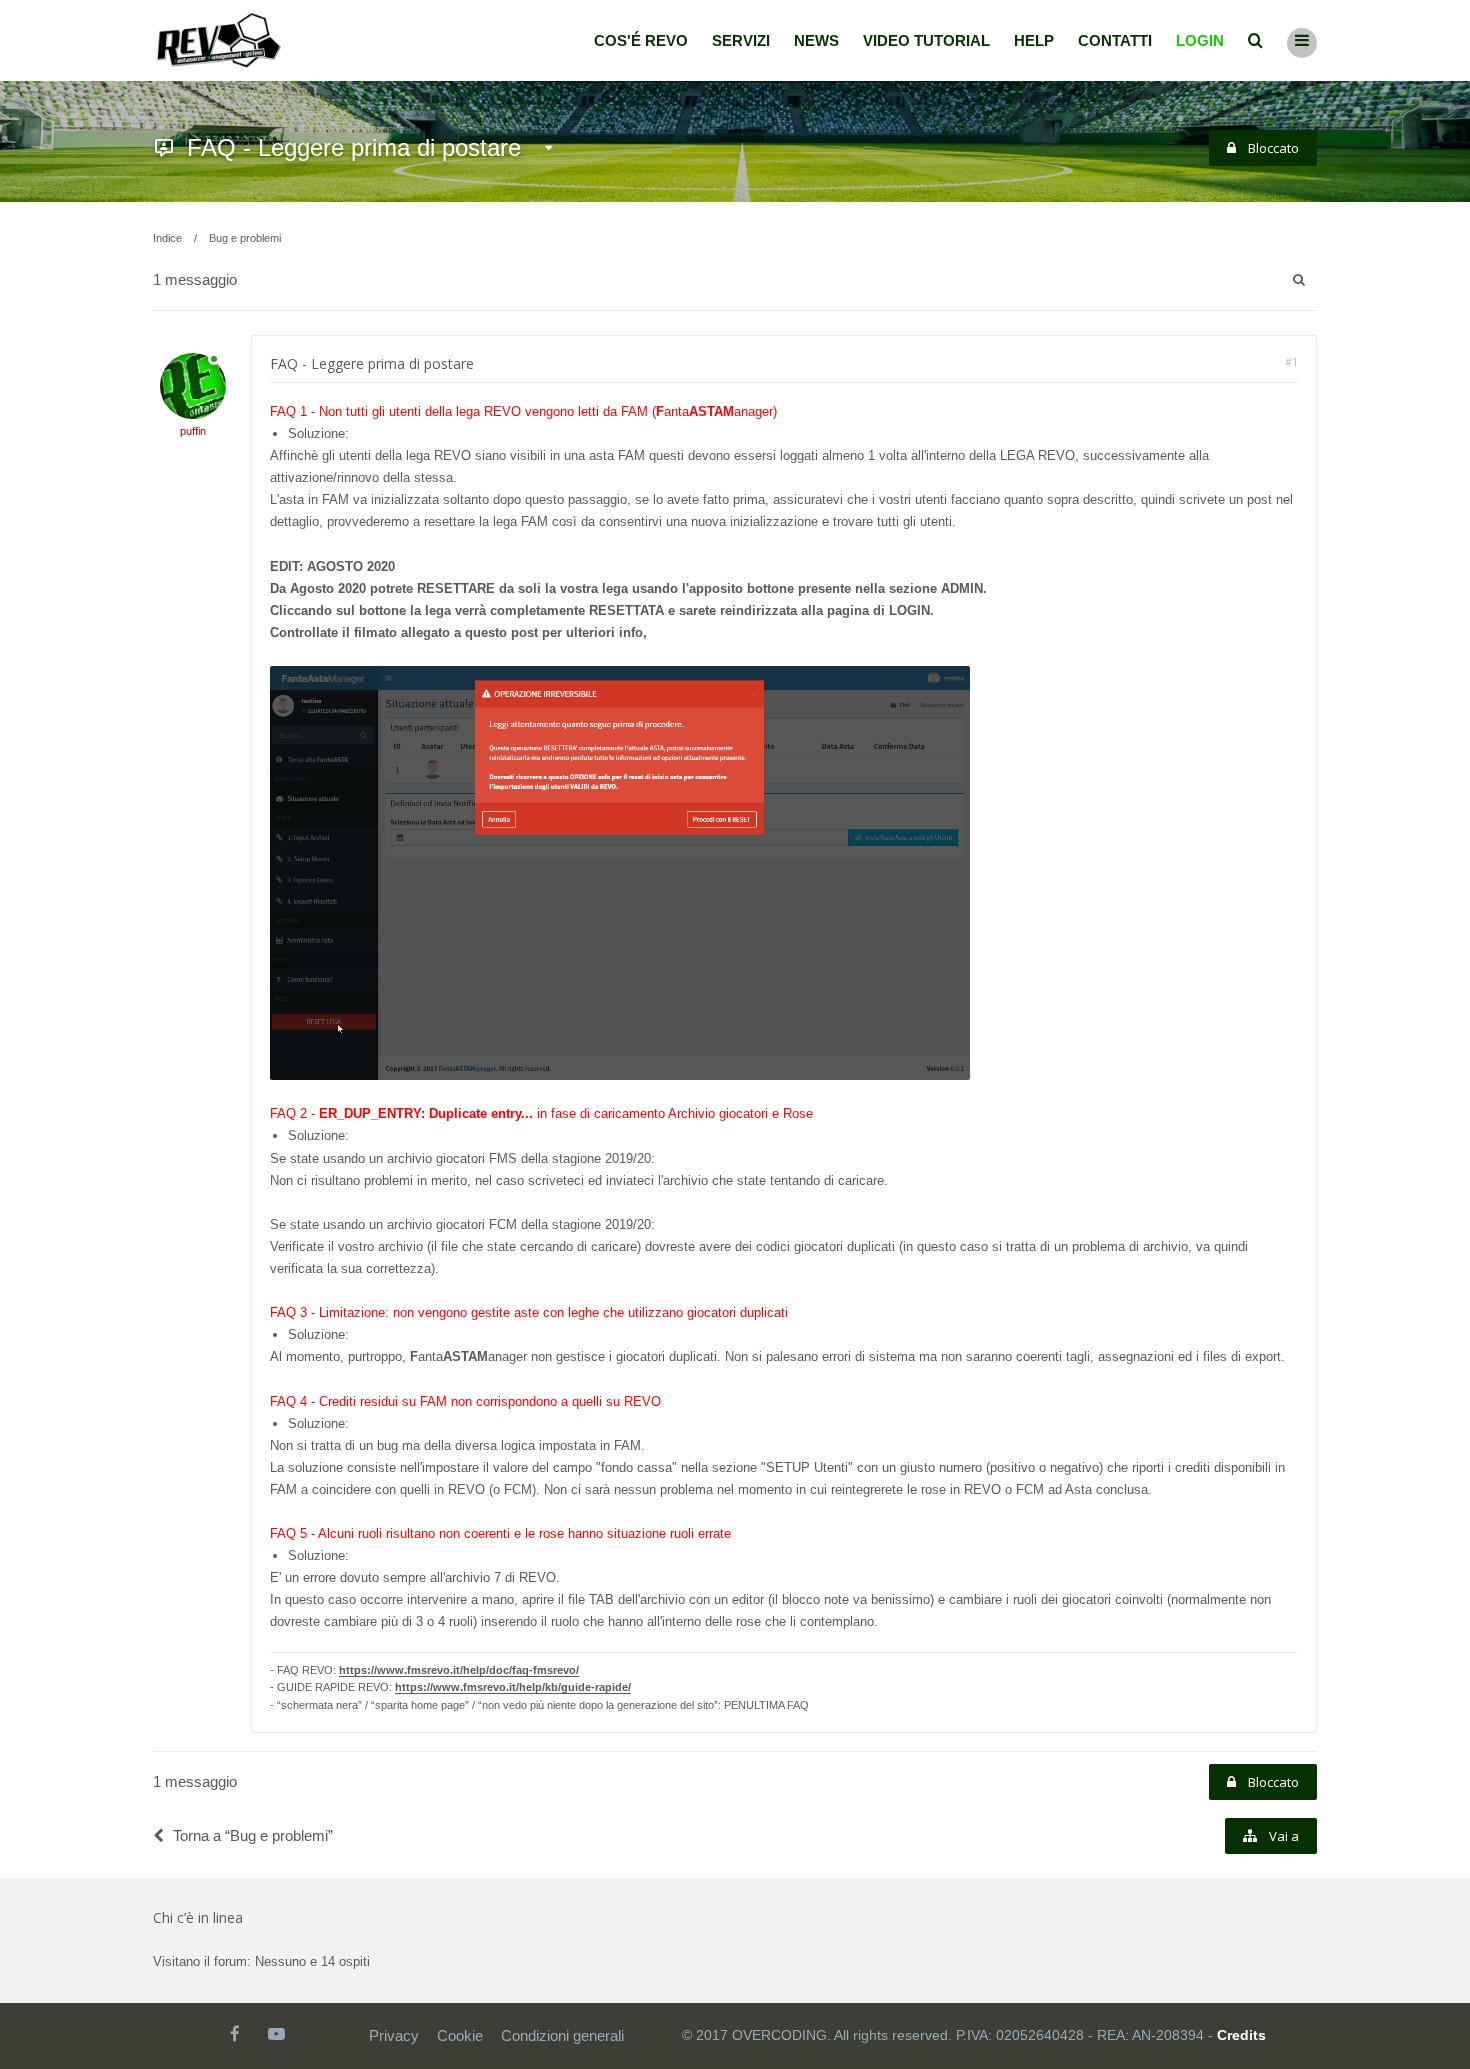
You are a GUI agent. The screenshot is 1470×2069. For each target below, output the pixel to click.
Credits (1241, 2035)
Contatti (1115, 40)
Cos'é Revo (641, 40)
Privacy (394, 2035)
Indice (167, 238)
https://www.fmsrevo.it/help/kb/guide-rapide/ (513, 1687)
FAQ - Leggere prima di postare (354, 147)
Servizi (741, 40)
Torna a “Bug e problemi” (253, 1835)
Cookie (460, 2035)
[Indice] (219, 40)
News (816, 40)
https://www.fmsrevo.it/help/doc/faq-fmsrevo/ (459, 1670)
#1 (1291, 361)
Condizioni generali (562, 2035)
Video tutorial (926, 40)
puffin (193, 431)
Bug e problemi (245, 238)
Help (1034, 40)
